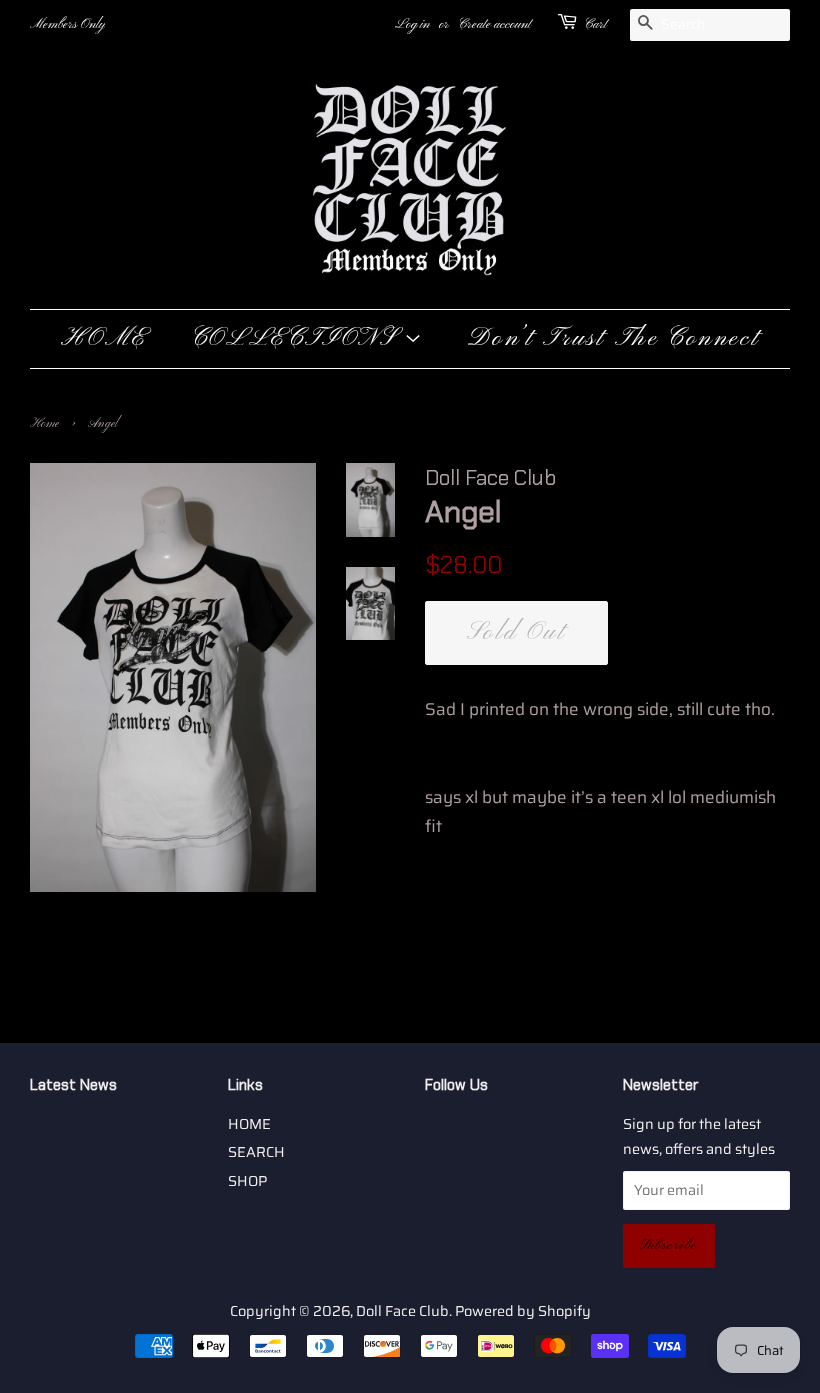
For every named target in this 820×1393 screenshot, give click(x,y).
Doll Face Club (402, 1311)
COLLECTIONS (297, 339)
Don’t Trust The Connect (613, 339)
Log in (412, 24)
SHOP (247, 1181)
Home (44, 424)
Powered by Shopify (523, 1311)
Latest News (73, 1085)
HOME (104, 339)
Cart (595, 24)
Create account (494, 24)
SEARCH (256, 1152)
